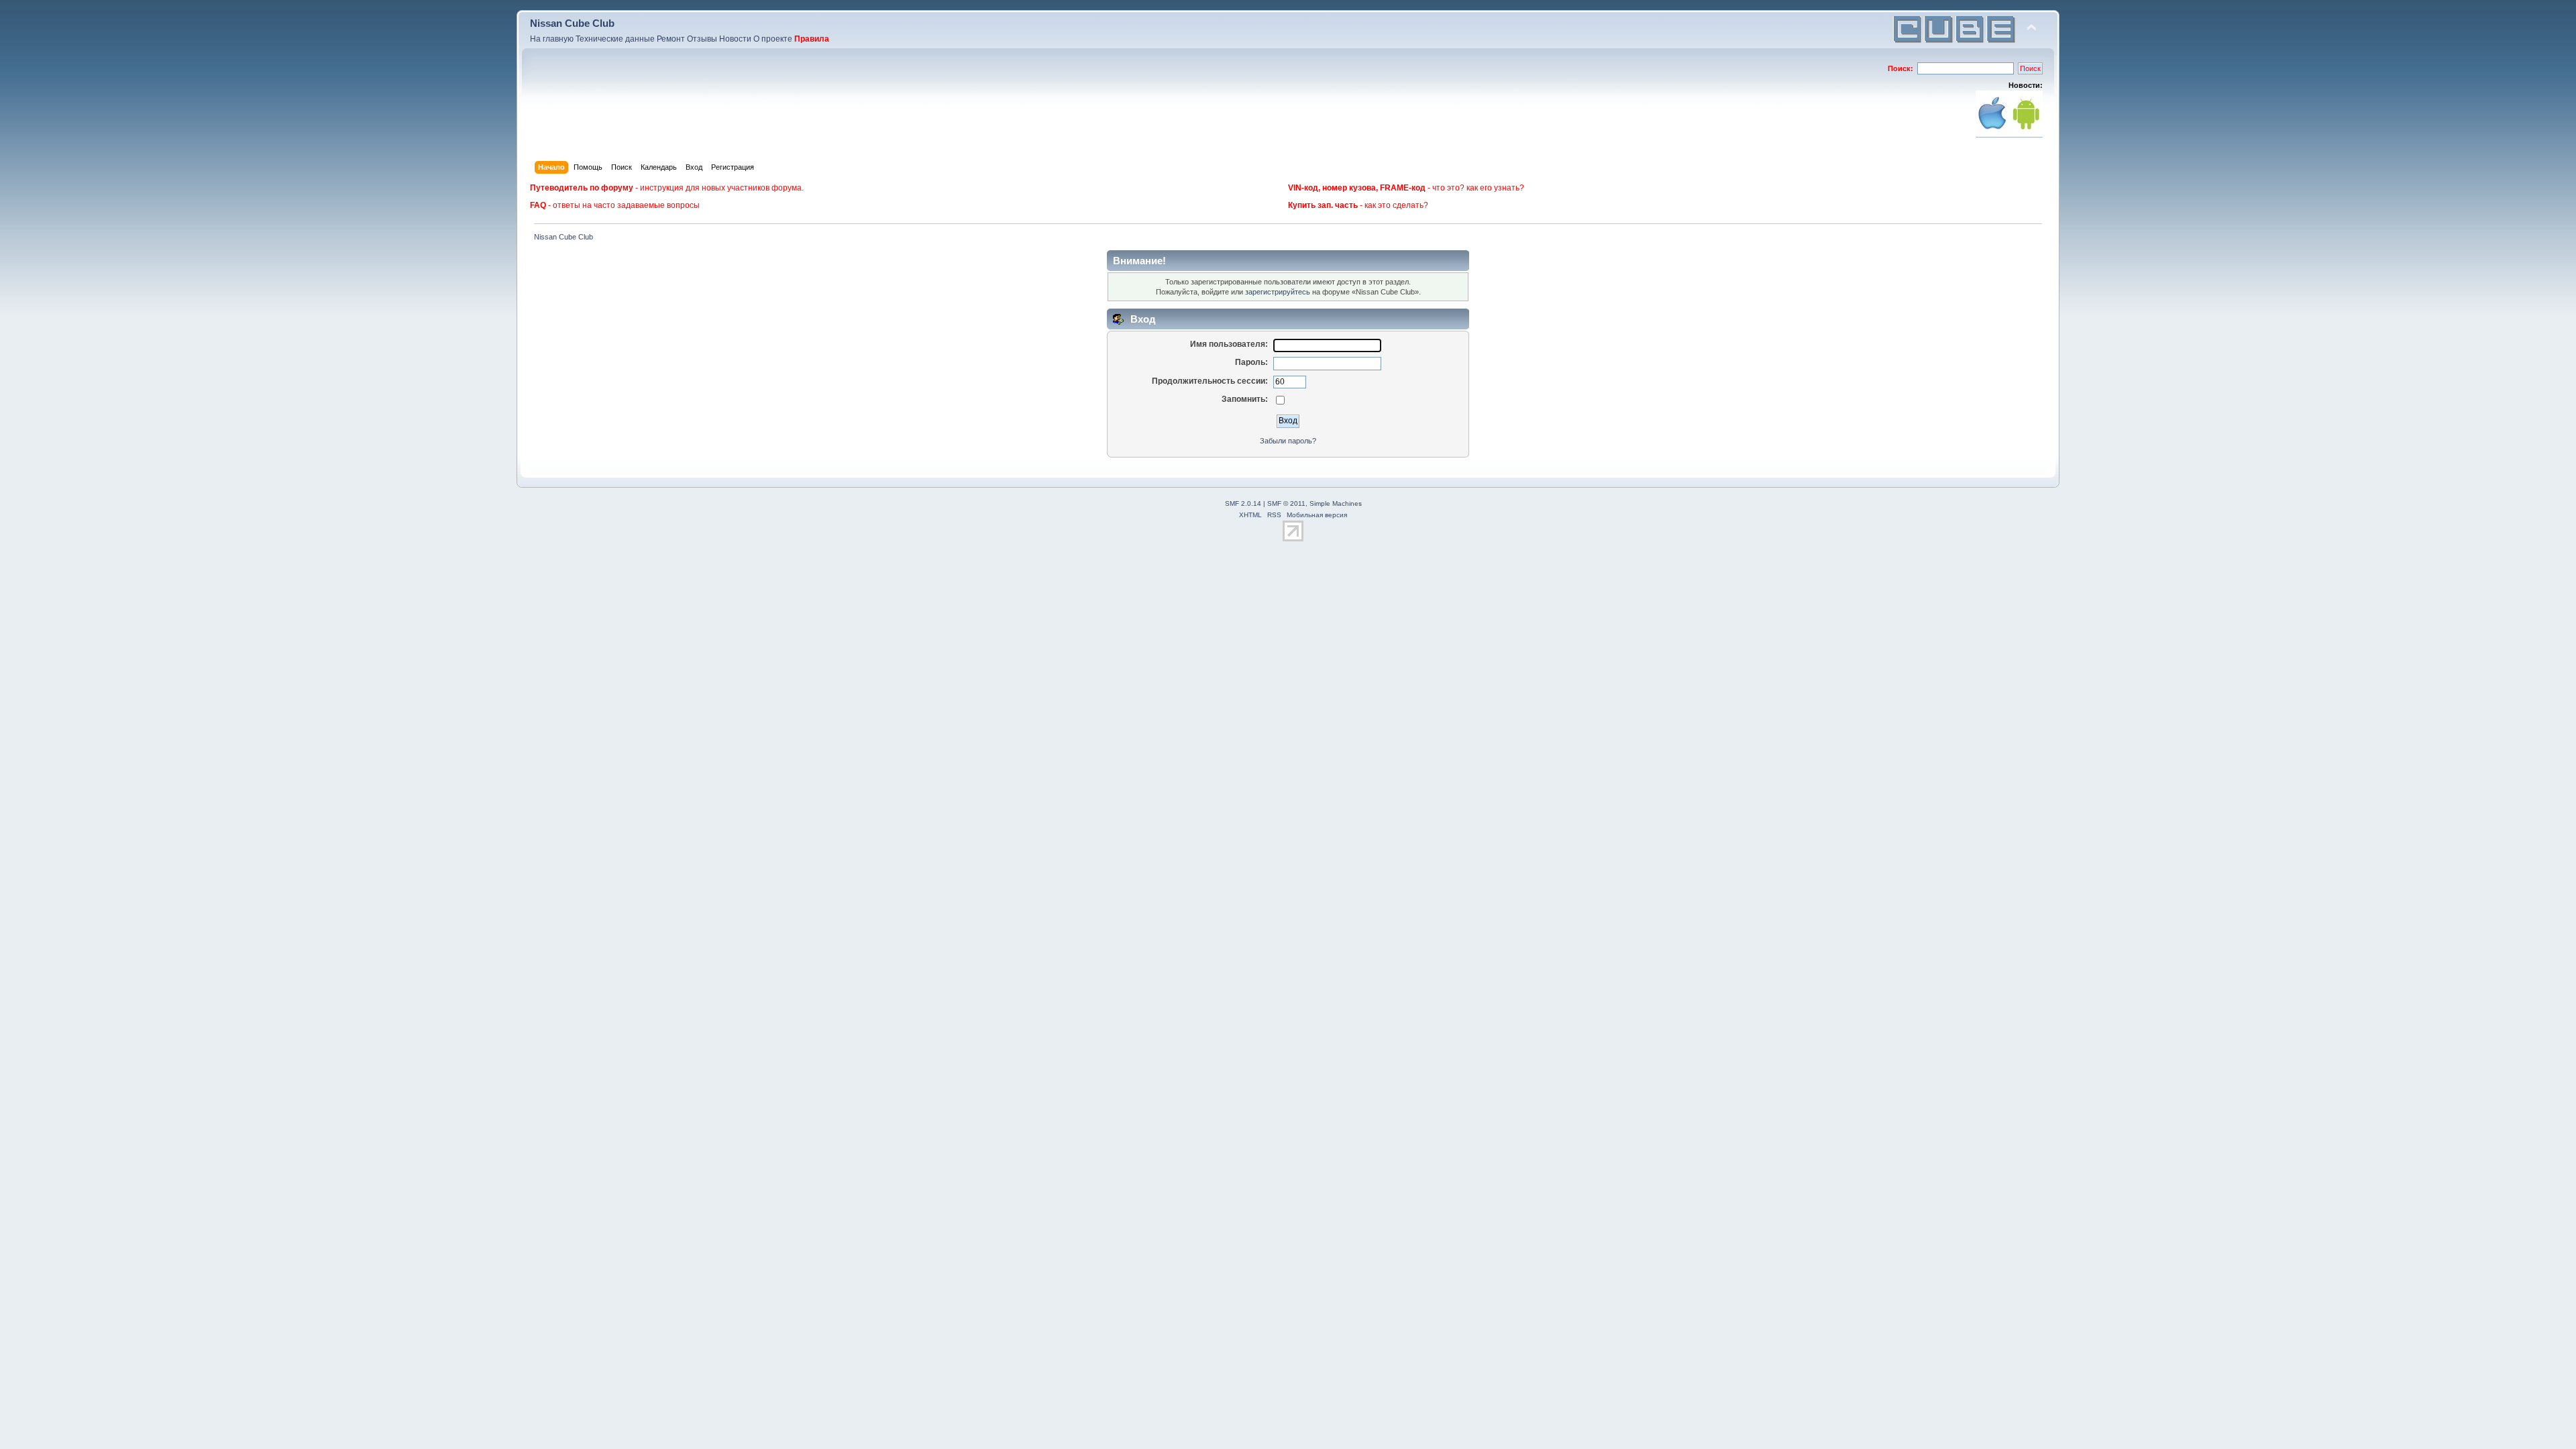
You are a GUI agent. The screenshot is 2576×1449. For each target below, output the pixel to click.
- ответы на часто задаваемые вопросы (615, 205)
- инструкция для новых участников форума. (667, 188)
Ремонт (671, 39)
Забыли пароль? (1288, 441)
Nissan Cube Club (572, 23)
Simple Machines (1336, 503)
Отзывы (702, 39)
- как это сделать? (1358, 205)
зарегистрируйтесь (1278, 292)
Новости (735, 39)
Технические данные (615, 39)
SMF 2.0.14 (1243, 503)
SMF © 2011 (1286, 503)
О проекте (773, 39)
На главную (552, 39)
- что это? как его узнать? (1406, 188)
